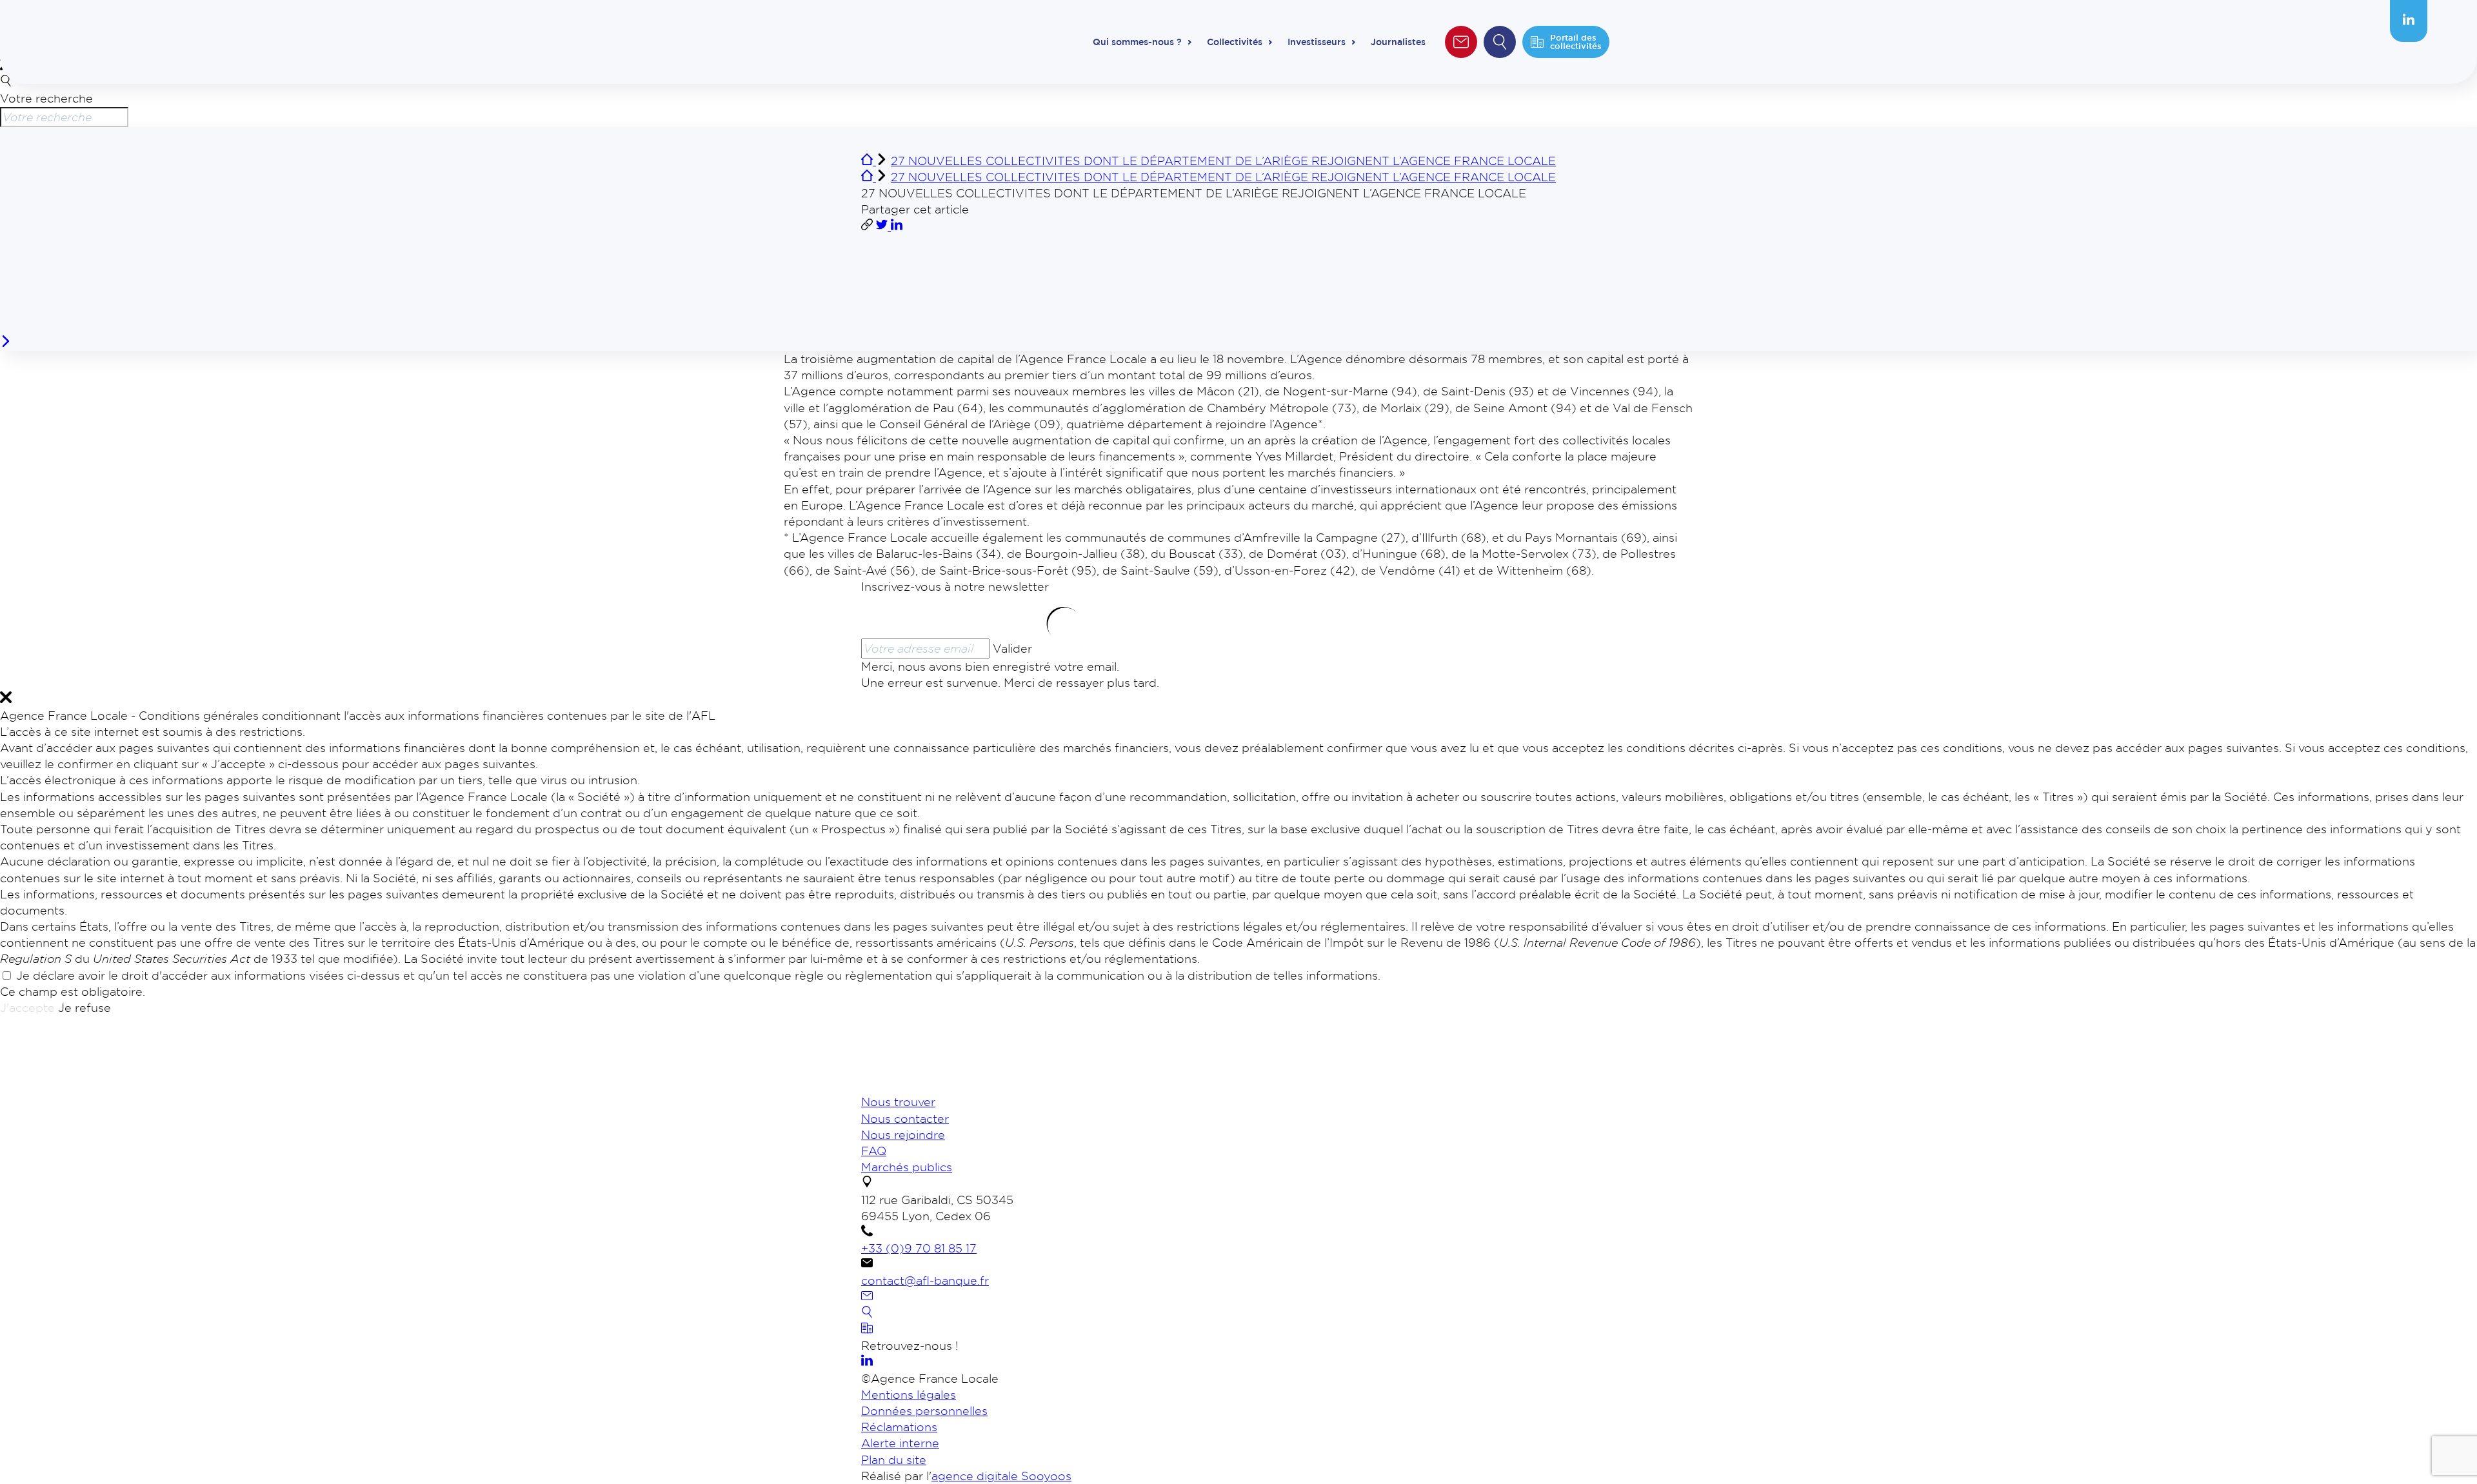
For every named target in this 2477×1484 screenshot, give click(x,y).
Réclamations (899, 1427)
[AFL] (929, 1085)
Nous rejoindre (903, 1134)
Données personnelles (924, 1410)
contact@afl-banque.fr (925, 1280)
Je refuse (85, 1007)
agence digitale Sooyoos (1001, 1476)
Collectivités (1235, 42)
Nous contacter (905, 1118)
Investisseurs (1317, 42)
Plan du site (894, 1459)
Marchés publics (907, 1167)
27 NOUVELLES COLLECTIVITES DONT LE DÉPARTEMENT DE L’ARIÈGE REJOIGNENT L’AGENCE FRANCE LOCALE (1223, 161)
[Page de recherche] (867, 1313)
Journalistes (1398, 42)
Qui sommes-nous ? (1137, 42)
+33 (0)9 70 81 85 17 (919, 1248)
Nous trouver (898, 1102)
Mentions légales (909, 1394)
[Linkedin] (2409, 21)
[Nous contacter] (867, 1297)
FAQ (874, 1151)
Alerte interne (900, 1443)
